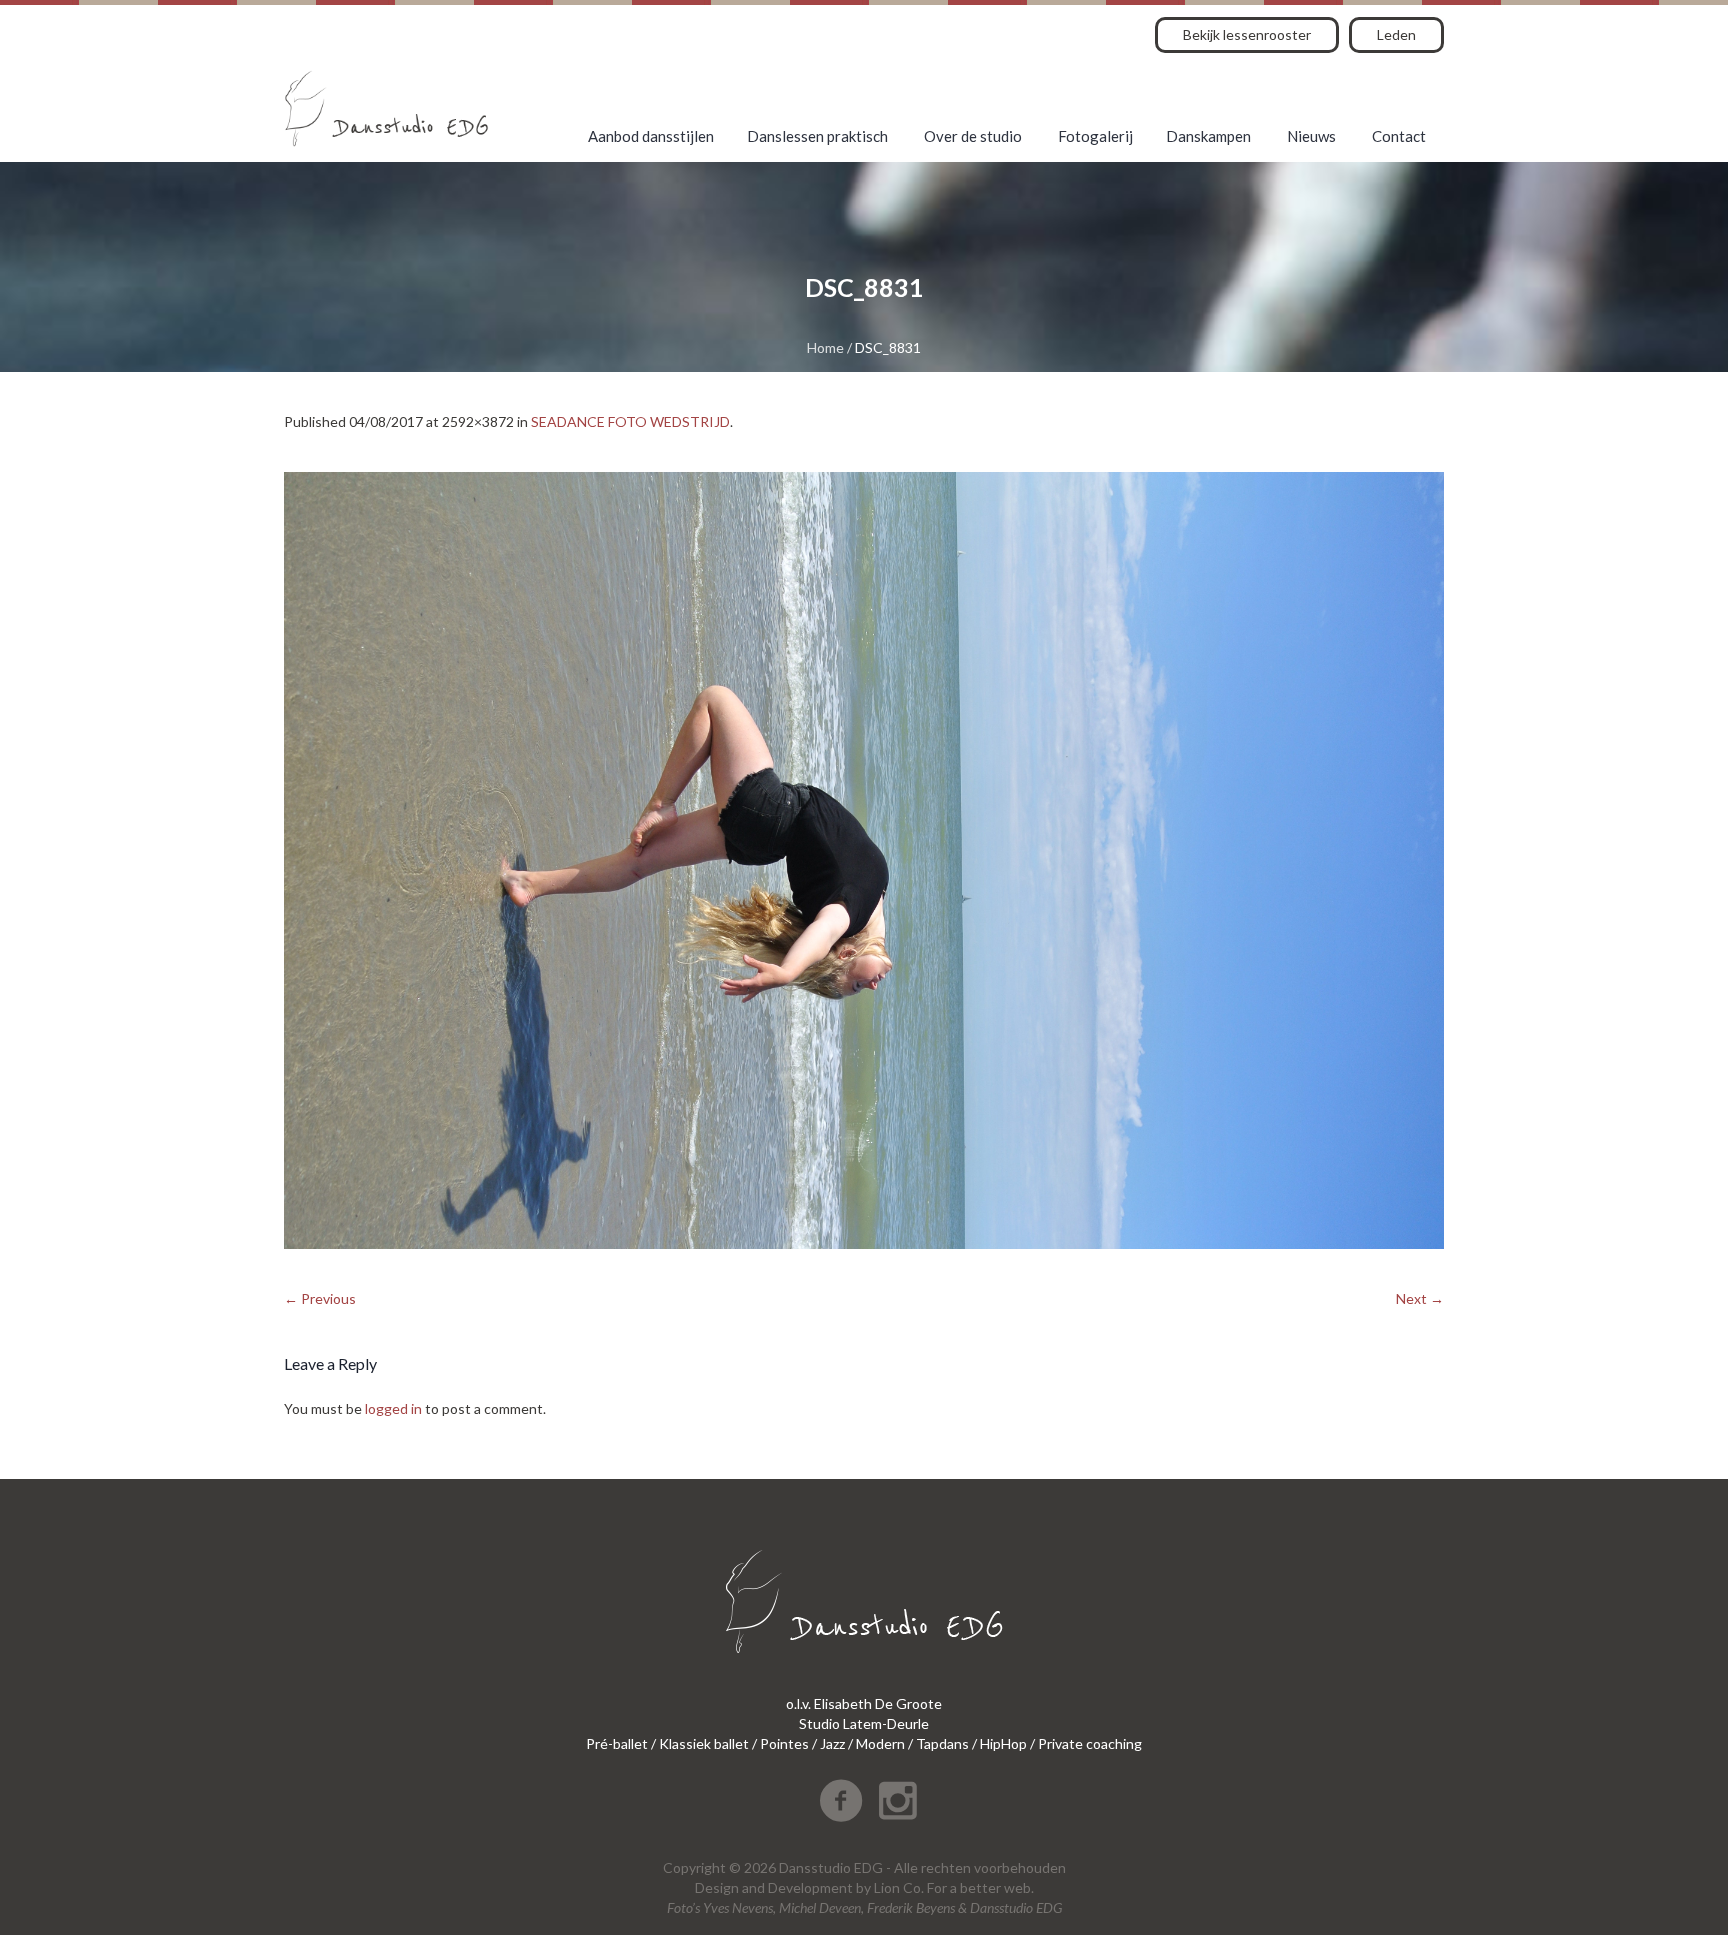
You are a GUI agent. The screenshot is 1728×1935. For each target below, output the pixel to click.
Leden (1396, 34)
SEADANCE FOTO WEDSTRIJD (630, 421)
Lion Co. (899, 1887)
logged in (393, 1408)
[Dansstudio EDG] (386, 108)
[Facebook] (841, 1801)
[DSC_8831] (864, 860)
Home (825, 347)
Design (717, 1887)
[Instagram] (898, 1801)
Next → (1420, 1298)
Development (810, 1887)
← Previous (320, 1298)
